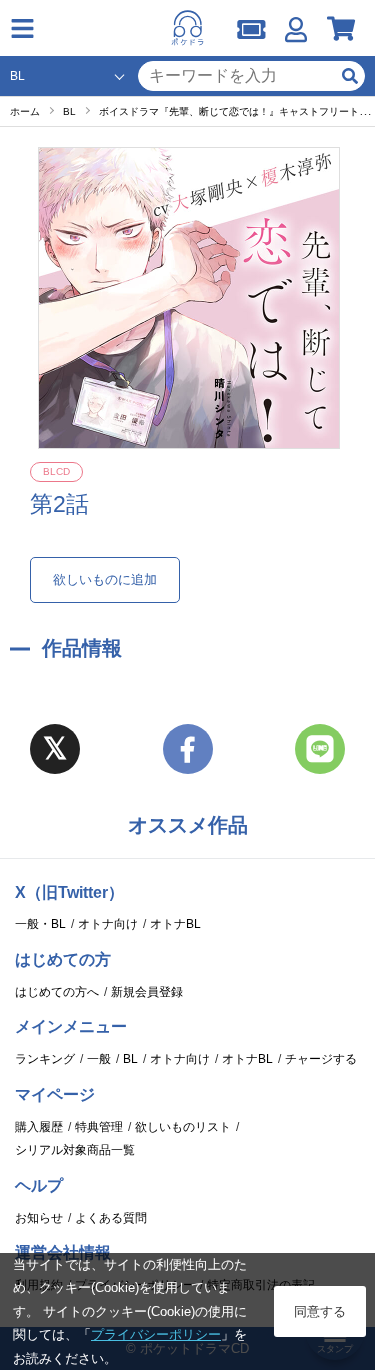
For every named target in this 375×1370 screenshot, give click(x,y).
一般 (99, 1059)
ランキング (45, 1059)
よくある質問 (111, 1218)
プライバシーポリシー (156, 1334)
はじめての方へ (57, 992)
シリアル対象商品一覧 (75, 1150)
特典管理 (99, 1127)
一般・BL (40, 924)
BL (130, 1059)
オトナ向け (108, 924)
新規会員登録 (147, 992)
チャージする (321, 1059)
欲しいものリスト (183, 1127)
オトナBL (175, 924)
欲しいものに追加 (105, 579)
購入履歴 (39, 1127)
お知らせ (39, 1218)
